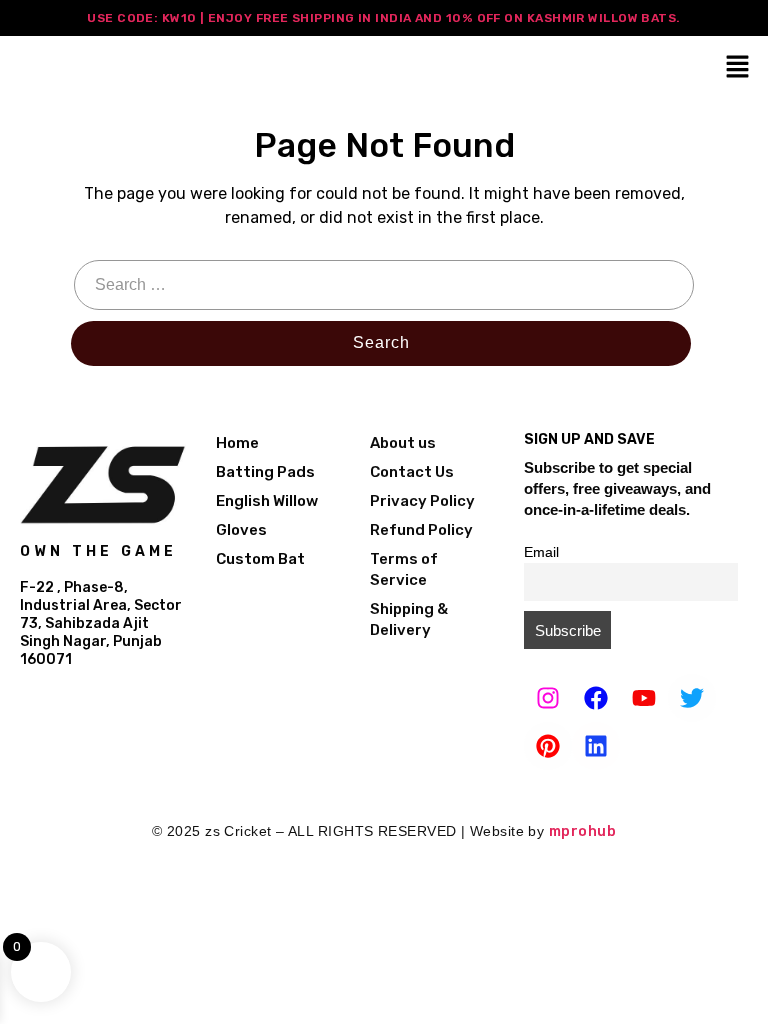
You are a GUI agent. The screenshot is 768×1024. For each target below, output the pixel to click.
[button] (738, 66)
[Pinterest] (548, 746)
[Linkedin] (596, 746)
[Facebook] (596, 698)
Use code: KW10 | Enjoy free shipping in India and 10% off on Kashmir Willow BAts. (383, 18)
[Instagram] (548, 698)
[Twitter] (692, 698)
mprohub (582, 831)
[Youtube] (644, 698)
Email (541, 552)
